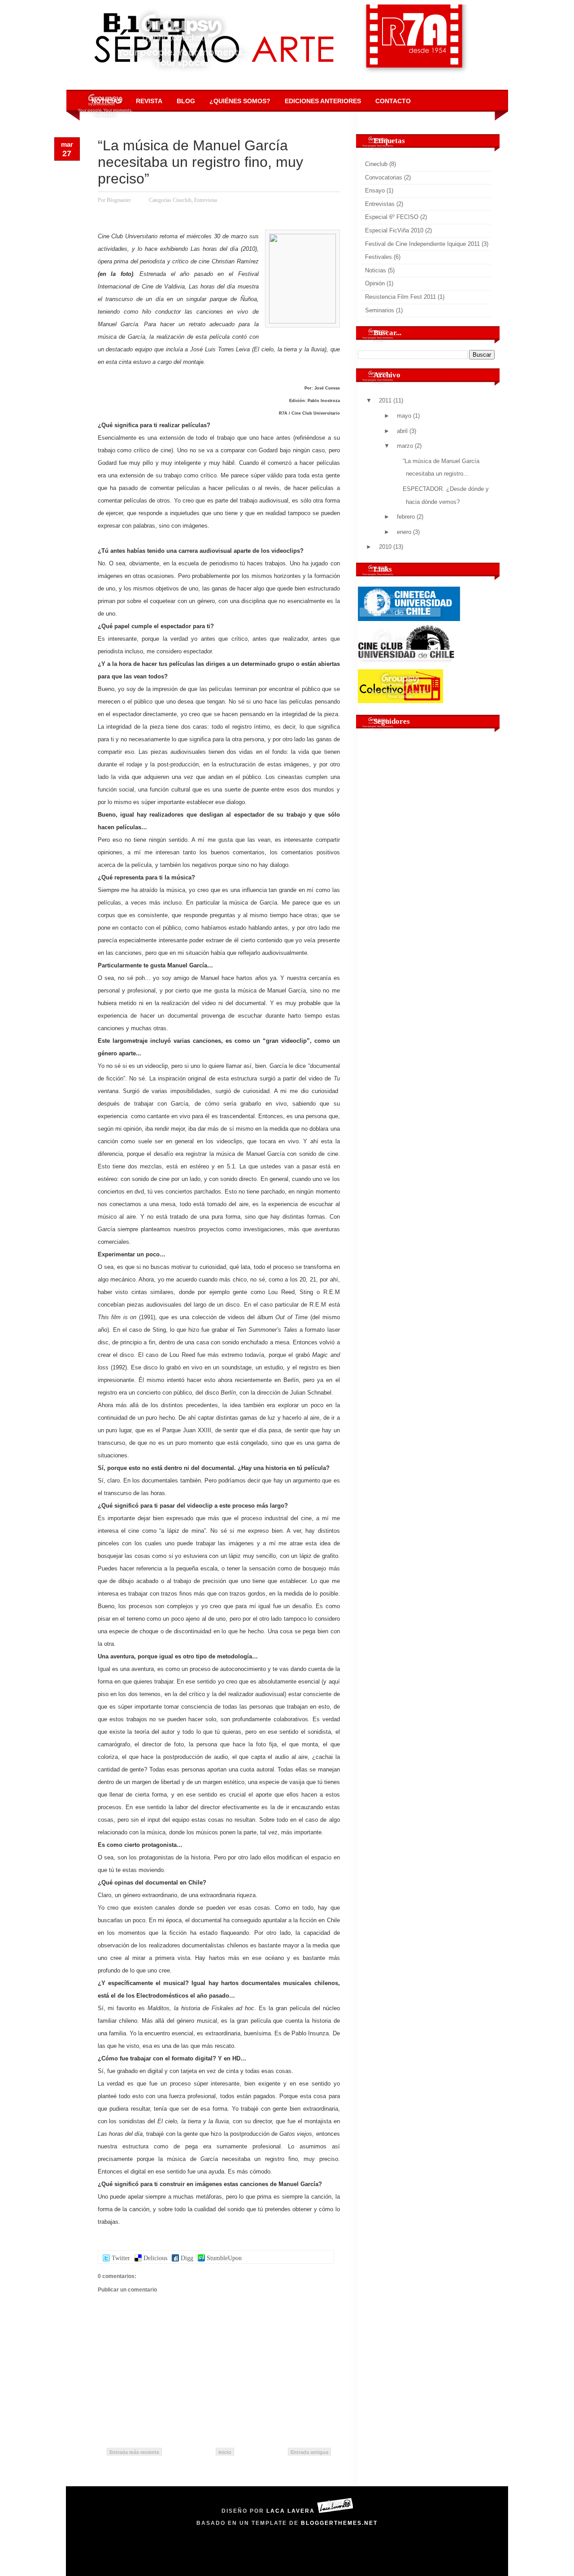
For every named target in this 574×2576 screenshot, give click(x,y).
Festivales (378, 257)
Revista (149, 101)
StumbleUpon (224, 2258)
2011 (385, 400)
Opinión (375, 283)
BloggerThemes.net (339, 2523)
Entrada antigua (309, 2452)
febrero (406, 517)
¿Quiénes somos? (240, 101)
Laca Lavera (291, 2511)
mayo (404, 416)
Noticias (107, 101)
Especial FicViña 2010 (394, 230)
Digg (187, 2258)
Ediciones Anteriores (323, 101)
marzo (405, 446)
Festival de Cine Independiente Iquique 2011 (422, 244)
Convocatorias (384, 177)
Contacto (393, 101)
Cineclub (182, 200)
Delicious (155, 2258)
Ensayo (375, 190)
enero (404, 532)
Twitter (121, 2258)
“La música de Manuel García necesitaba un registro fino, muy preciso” (200, 162)
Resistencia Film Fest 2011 (400, 297)
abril (402, 431)
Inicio (225, 2452)
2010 (385, 547)
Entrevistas (206, 200)
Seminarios (380, 310)
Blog (186, 101)
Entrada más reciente (134, 2452)
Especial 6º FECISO (392, 217)
